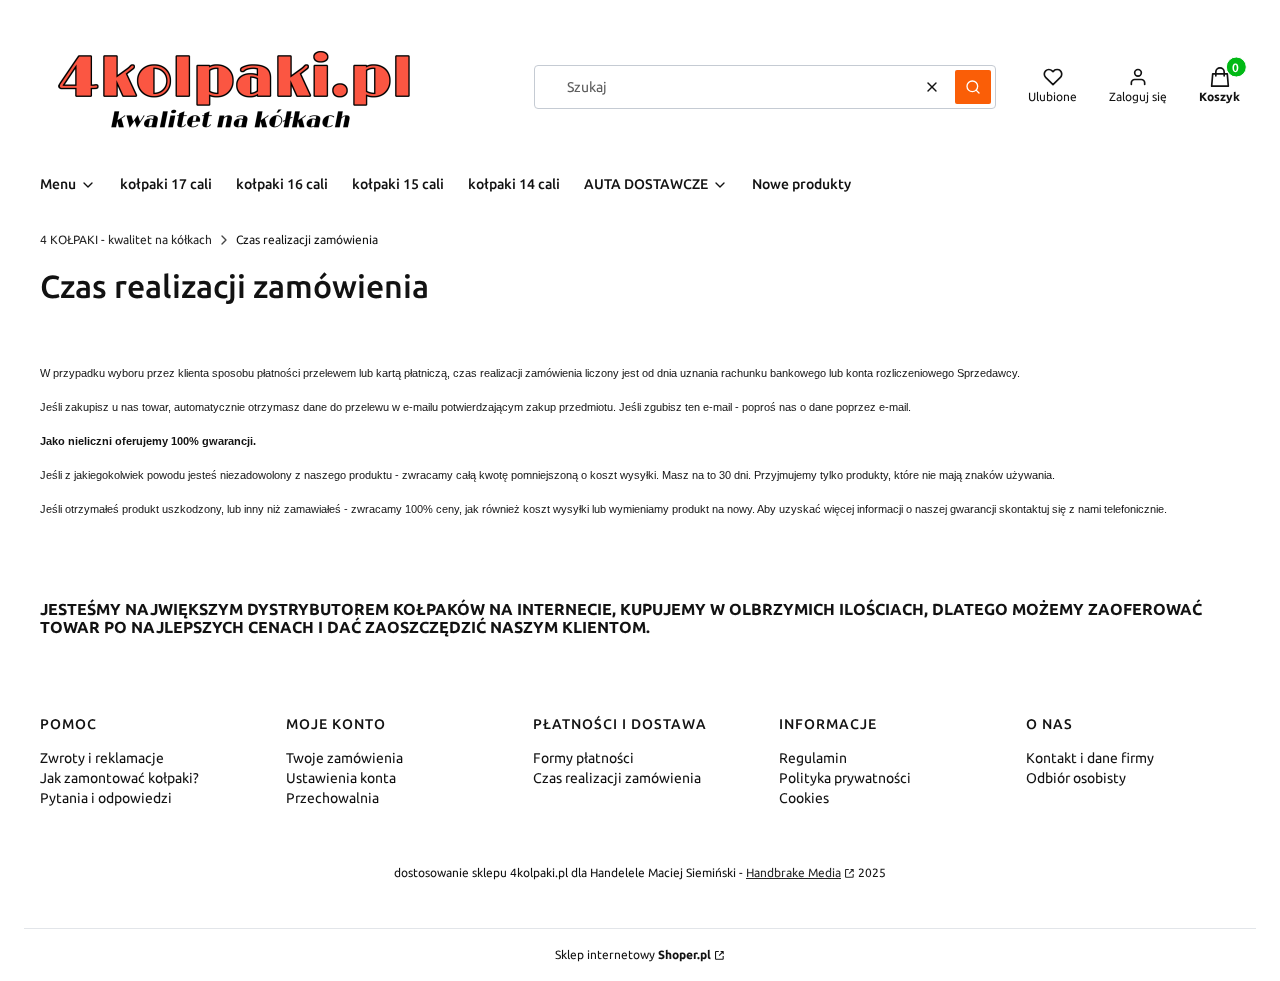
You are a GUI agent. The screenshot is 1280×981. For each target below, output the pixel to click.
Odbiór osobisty (1076, 778)
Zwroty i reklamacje (102, 758)
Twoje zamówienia (344, 758)
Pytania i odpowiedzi (106, 798)
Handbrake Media (793, 872)
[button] (973, 87)
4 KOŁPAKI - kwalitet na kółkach (126, 239)
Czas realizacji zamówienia (617, 778)
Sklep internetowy (633, 954)
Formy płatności (583, 758)
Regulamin (813, 758)
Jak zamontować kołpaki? (119, 778)
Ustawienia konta (341, 778)
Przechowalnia (332, 798)
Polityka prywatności (845, 778)
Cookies (804, 798)
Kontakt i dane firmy (1090, 758)
